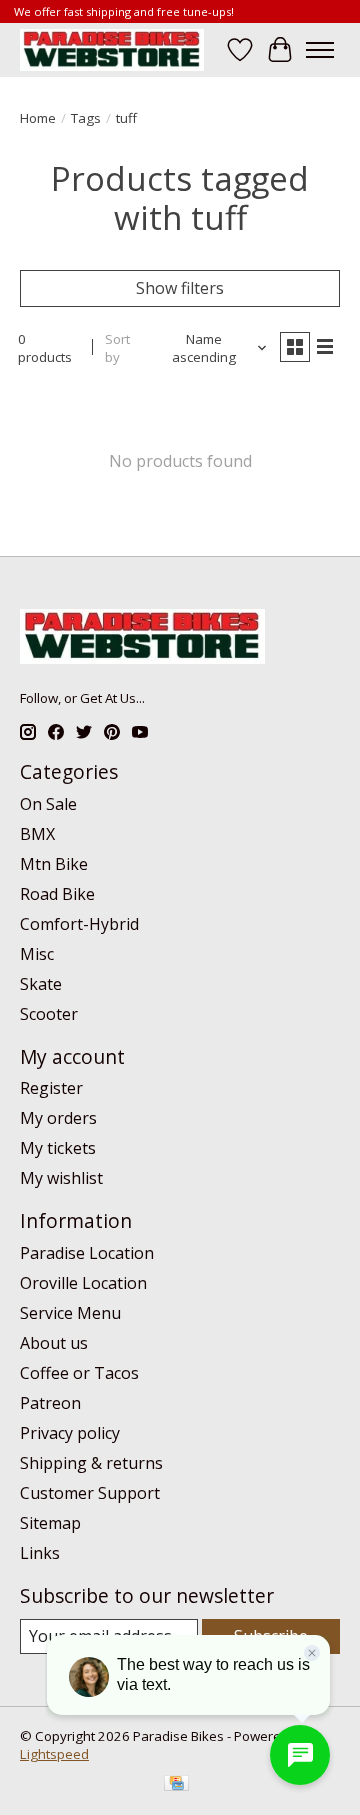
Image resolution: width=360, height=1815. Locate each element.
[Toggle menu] (320, 50)
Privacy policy (70, 1433)
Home (38, 118)
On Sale (48, 804)
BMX (37, 834)
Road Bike (57, 894)
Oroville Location (83, 1283)
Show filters (180, 288)
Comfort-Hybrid (79, 924)
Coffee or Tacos (79, 1373)
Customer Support (90, 1493)
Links (40, 1553)
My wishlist (61, 1178)
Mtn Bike (54, 864)
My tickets (58, 1148)
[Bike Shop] (112, 49)
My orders (58, 1118)
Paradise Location (87, 1253)
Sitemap (50, 1523)
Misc (37, 954)
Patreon (50, 1403)
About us (54, 1343)
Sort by (117, 348)
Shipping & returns (91, 1463)
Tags (86, 118)
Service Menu (70, 1313)
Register (51, 1088)
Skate (41, 984)
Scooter (49, 1014)
